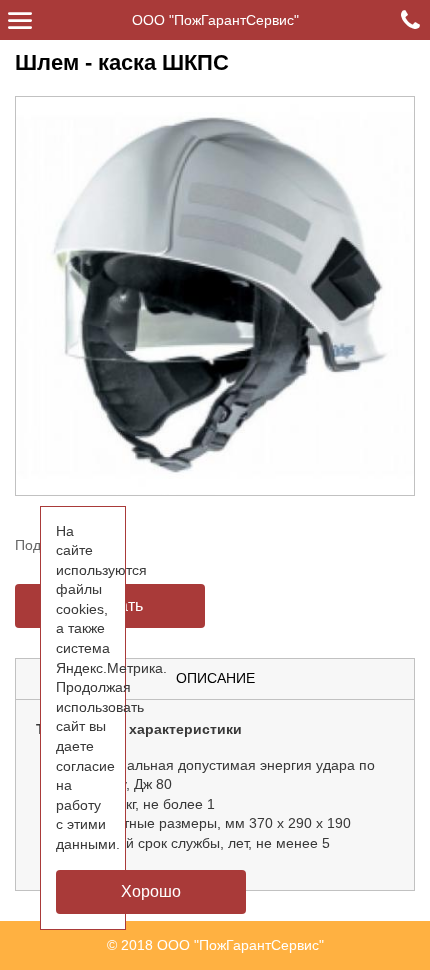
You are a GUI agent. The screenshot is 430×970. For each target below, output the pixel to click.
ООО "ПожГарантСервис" (215, 20)
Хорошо (151, 891)
